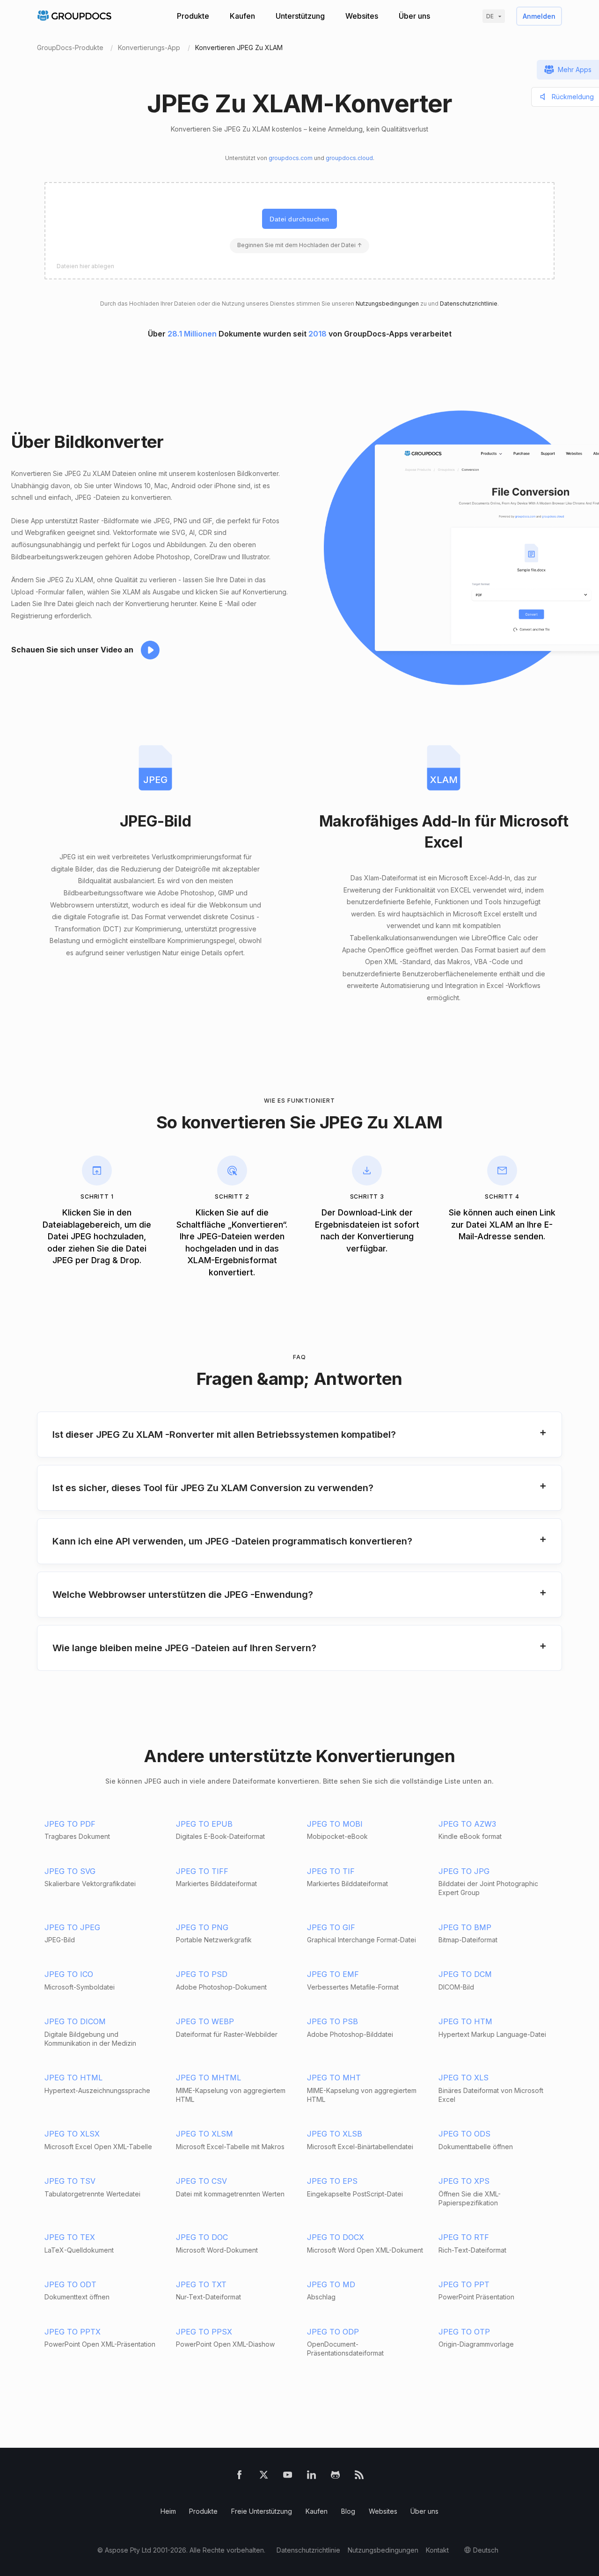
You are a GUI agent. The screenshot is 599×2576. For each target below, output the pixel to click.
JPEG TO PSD (202, 1974)
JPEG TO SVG (70, 1871)
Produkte (193, 16)
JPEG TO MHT (334, 2078)
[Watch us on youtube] (288, 2477)
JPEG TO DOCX (336, 2237)
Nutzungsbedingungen (387, 304)
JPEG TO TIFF (202, 1871)
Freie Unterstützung (262, 2511)
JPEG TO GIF (331, 1927)
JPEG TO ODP (333, 2332)
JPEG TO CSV (201, 2181)
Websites (362, 16)
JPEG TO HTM (465, 2021)
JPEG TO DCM (465, 1974)
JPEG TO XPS (464, 2181)
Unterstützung (300, 16)
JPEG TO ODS (464, 2134)
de (490, 16)
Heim (168, 2511)
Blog (348, 2511)
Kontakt (437, 2550)
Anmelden (539, 16)
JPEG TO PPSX (204, 2332)
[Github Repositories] (335, 2477)
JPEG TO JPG (464, 1871)
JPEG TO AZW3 (467, 1824)
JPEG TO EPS (332, 2181)
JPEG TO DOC (202, 2237)
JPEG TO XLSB (335, 2134)
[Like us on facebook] (239, 2477)
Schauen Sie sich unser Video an (72, 650)
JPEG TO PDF (70, 1824)
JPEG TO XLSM (205, 2134)
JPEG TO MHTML (208, 2078)
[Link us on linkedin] (311, 2477)
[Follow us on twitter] (264, 2477)
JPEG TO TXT (201, 2284)
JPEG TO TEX (70, 2237)
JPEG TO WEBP (205, 2021)
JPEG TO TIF (331, 1871)
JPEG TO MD (331, 2284)
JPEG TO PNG (202, 1927)
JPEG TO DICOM (75, 2021)
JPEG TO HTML (73, 2078)
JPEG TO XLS (464, 2078)
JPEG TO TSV (70, 2181)
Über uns (414, 16)
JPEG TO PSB (332, 2021)
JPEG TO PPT (464, 2284)
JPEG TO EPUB (204, 1824)
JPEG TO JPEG (72, 1927)
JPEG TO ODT (70, 2284)
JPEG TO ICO (69, 1974)
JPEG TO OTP (464, 2332)
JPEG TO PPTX (73, 2332)
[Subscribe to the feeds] (359, 2477)
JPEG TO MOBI (335, 1824)
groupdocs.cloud (349, 158)
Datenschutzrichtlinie (469, 304)
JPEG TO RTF (464, 2237)
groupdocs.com (291, 158)
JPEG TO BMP (465, 1927)
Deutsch (486, 2550)
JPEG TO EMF (333, 1974)
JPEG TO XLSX (72, 2134)
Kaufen (242, 16)
